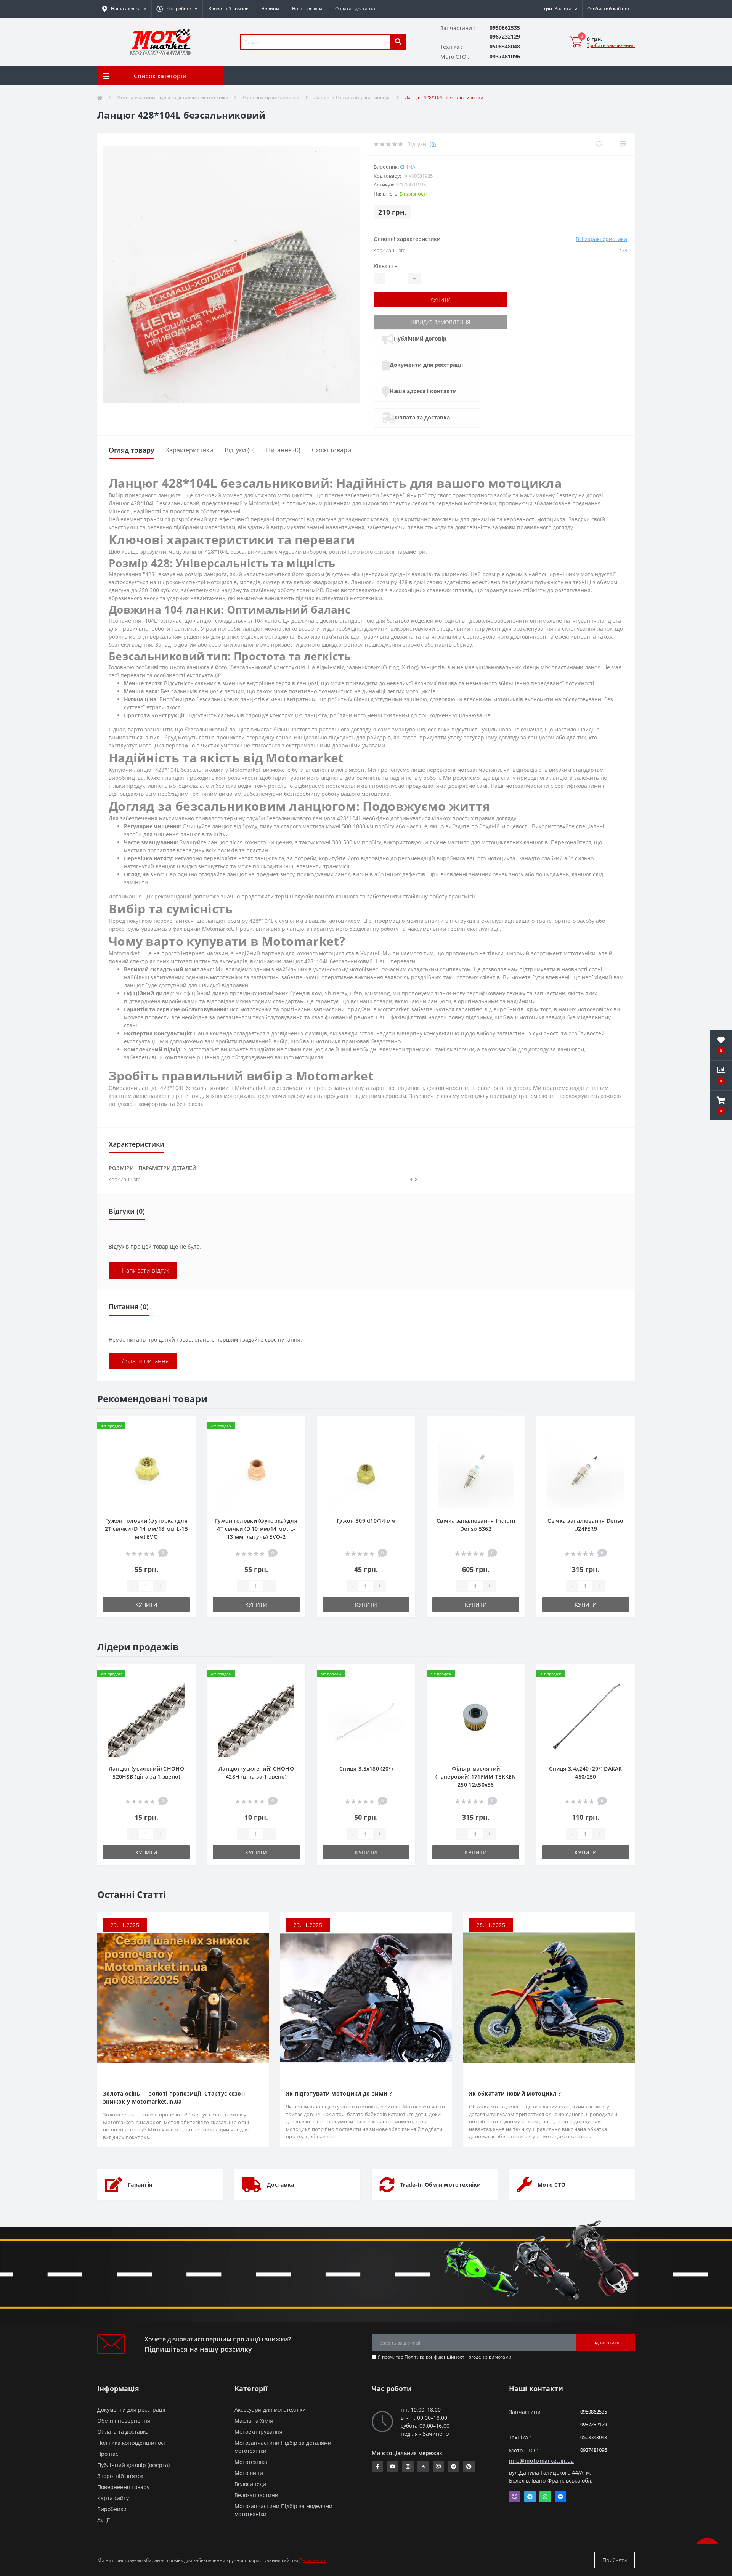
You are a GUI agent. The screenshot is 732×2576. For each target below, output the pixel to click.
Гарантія (140, 2185)
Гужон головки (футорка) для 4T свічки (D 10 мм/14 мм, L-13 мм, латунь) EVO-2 (256, 1529)
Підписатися (605, 2342)
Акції (104, 2520)
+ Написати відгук (143, 1270)
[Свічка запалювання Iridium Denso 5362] (476, 1470)
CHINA (408, 167)
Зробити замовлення (611, 45)
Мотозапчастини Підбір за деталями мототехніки (173, 97)
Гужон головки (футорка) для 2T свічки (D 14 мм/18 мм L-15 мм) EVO (146, 1529)
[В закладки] (184, 1427)
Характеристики (189, 450)
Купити (441, 300)
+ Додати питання (143, 1361)
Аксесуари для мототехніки (270, 2410)
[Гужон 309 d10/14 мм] (366, 1470)
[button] (177, 9)
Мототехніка (251, 2462)
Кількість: (386, 266)
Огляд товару (132, 450)
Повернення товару (123, 2487)
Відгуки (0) (240, 450)
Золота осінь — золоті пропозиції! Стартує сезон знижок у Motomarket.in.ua (174, 2097)
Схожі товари (331, 450)
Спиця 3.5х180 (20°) (366, 1768)
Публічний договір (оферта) (133, 2465)
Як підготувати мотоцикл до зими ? (339, 2093)
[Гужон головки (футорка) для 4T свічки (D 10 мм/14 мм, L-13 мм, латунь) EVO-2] (256, 1470)
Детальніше (313, 2560)
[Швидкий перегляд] (184, 1451)
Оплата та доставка (422, 417)
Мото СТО (551, 2185)
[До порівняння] (184, 1439)
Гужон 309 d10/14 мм (366, 1521)
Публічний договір (420, 338)
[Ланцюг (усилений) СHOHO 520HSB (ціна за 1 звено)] (146, 1718)
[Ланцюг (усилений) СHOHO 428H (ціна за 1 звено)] (256, 1718)
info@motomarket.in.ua (541, 2461)
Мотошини (249, 2473)
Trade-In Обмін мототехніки (441, 2185)
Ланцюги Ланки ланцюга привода (352, 97)
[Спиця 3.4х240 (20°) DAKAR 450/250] (586, 1718)
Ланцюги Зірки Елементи (271, 97)
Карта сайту (113, 2498)
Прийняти (615, 2560)
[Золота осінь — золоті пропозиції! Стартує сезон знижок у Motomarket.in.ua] (183, 1997)
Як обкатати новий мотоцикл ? (515, 2093)
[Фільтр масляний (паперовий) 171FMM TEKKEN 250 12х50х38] (476, 1718)
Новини (270, 9)
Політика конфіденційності (435, 2357)
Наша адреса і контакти (423, 391)
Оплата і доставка (355, 9)
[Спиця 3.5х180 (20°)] (366, 1718)
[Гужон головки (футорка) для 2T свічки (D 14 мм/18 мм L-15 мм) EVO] (146, 1470)
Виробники (112, 2509)
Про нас (108, 2454)
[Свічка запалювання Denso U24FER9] (586, 1470)
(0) (433, 144)
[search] (398, 42)
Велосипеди (250, 2484)
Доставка (280, 2185)
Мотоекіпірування (258, 2432)
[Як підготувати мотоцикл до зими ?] (366, 1997)
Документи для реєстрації (426, 365)
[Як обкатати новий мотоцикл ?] (549, 1997)
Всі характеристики (601, 239)
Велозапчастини (256, 2495)
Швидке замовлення (440, 322)
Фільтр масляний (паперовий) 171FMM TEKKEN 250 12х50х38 (476, 1777)
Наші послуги (307, 9)
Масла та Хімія (254, 2421)
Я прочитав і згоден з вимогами (445, 2357)
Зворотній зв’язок (228, 9)
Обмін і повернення (124, 2421)
